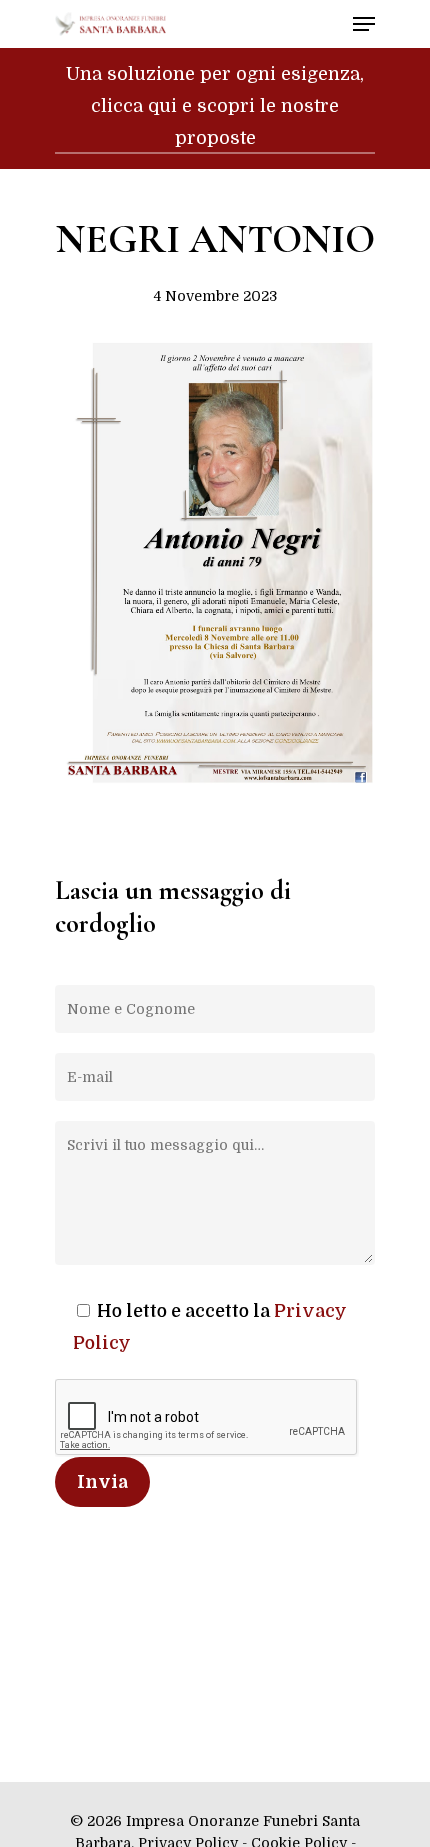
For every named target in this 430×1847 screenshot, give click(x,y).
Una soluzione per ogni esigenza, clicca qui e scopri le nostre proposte (215, 106)
